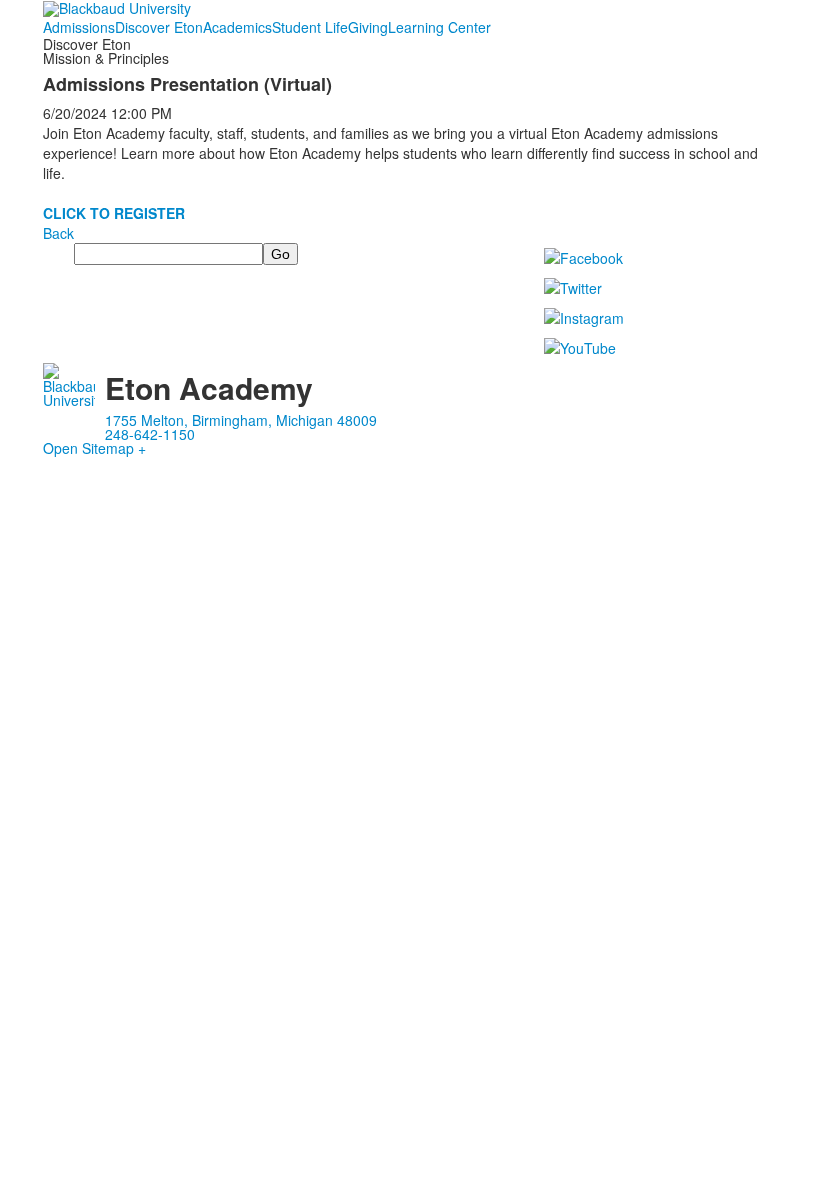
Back (58, 233)
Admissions (79, 27)
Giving (368, 27)
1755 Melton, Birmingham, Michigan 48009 (241, 420)
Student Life (310, 27)
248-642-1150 (150, 434)
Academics (237, 27)
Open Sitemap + (94, 448)
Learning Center (439, 27)
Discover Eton (159, 27)
